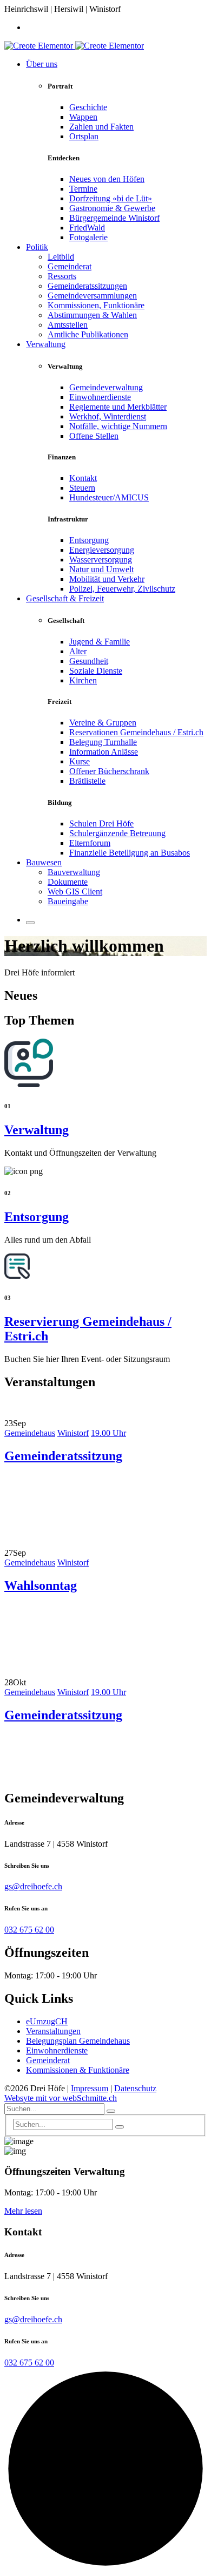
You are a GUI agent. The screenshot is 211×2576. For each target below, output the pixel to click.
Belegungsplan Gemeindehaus (78, 2041)
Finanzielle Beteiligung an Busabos (130, 853)
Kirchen (83, 680)
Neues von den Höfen (107, 179)
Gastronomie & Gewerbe (112, 208)
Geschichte (88, 107)
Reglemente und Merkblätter (118, 407)
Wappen (83, 117)
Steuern (82, 488)
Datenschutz (135, 2088)
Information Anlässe (104, 752)
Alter (78, 651)
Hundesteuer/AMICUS (109, 497)
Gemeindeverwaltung (106, 387)
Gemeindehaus (30, 1433)
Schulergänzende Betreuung (117, 833)
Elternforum (90, 843)
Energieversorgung (102, 550)
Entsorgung (89, 540)
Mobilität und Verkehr (107, 579)
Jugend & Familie (100, 642)
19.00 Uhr (108, 1433)
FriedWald (87, 228)
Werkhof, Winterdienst (108, 416)
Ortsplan (84, 136)
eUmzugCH (47, 2021)
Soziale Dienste (96, 671)
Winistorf (73, 1433)
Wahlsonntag (41, 1585)
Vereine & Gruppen (103, 723)
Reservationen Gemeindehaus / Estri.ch (136, 732)
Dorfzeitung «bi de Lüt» (111, 198)
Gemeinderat (48, 2060)
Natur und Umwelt (101, 569)
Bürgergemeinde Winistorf (114, 218)
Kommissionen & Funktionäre (78, 2070)
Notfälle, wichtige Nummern (118, 426)
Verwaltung (37, 1130)
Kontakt (83, 478)
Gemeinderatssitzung (63, 1456)
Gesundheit (89, 661)
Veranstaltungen (53, 2031)
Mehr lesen (23, 2211)
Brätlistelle (87, 781)
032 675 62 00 (29, 1930)
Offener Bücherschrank (109, 771)
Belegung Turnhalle (103, 742)
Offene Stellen (94, 436)
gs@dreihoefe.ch (33, 1886)
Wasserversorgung (101, 560)
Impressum (90, 2088)
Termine (83, 189)
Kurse (80, 761)
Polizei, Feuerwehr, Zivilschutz (122, 589)
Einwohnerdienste (100, 397)
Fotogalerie (88, 237)
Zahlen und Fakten (101, 127)
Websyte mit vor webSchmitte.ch (61, 2098)
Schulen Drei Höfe (101, 823)
